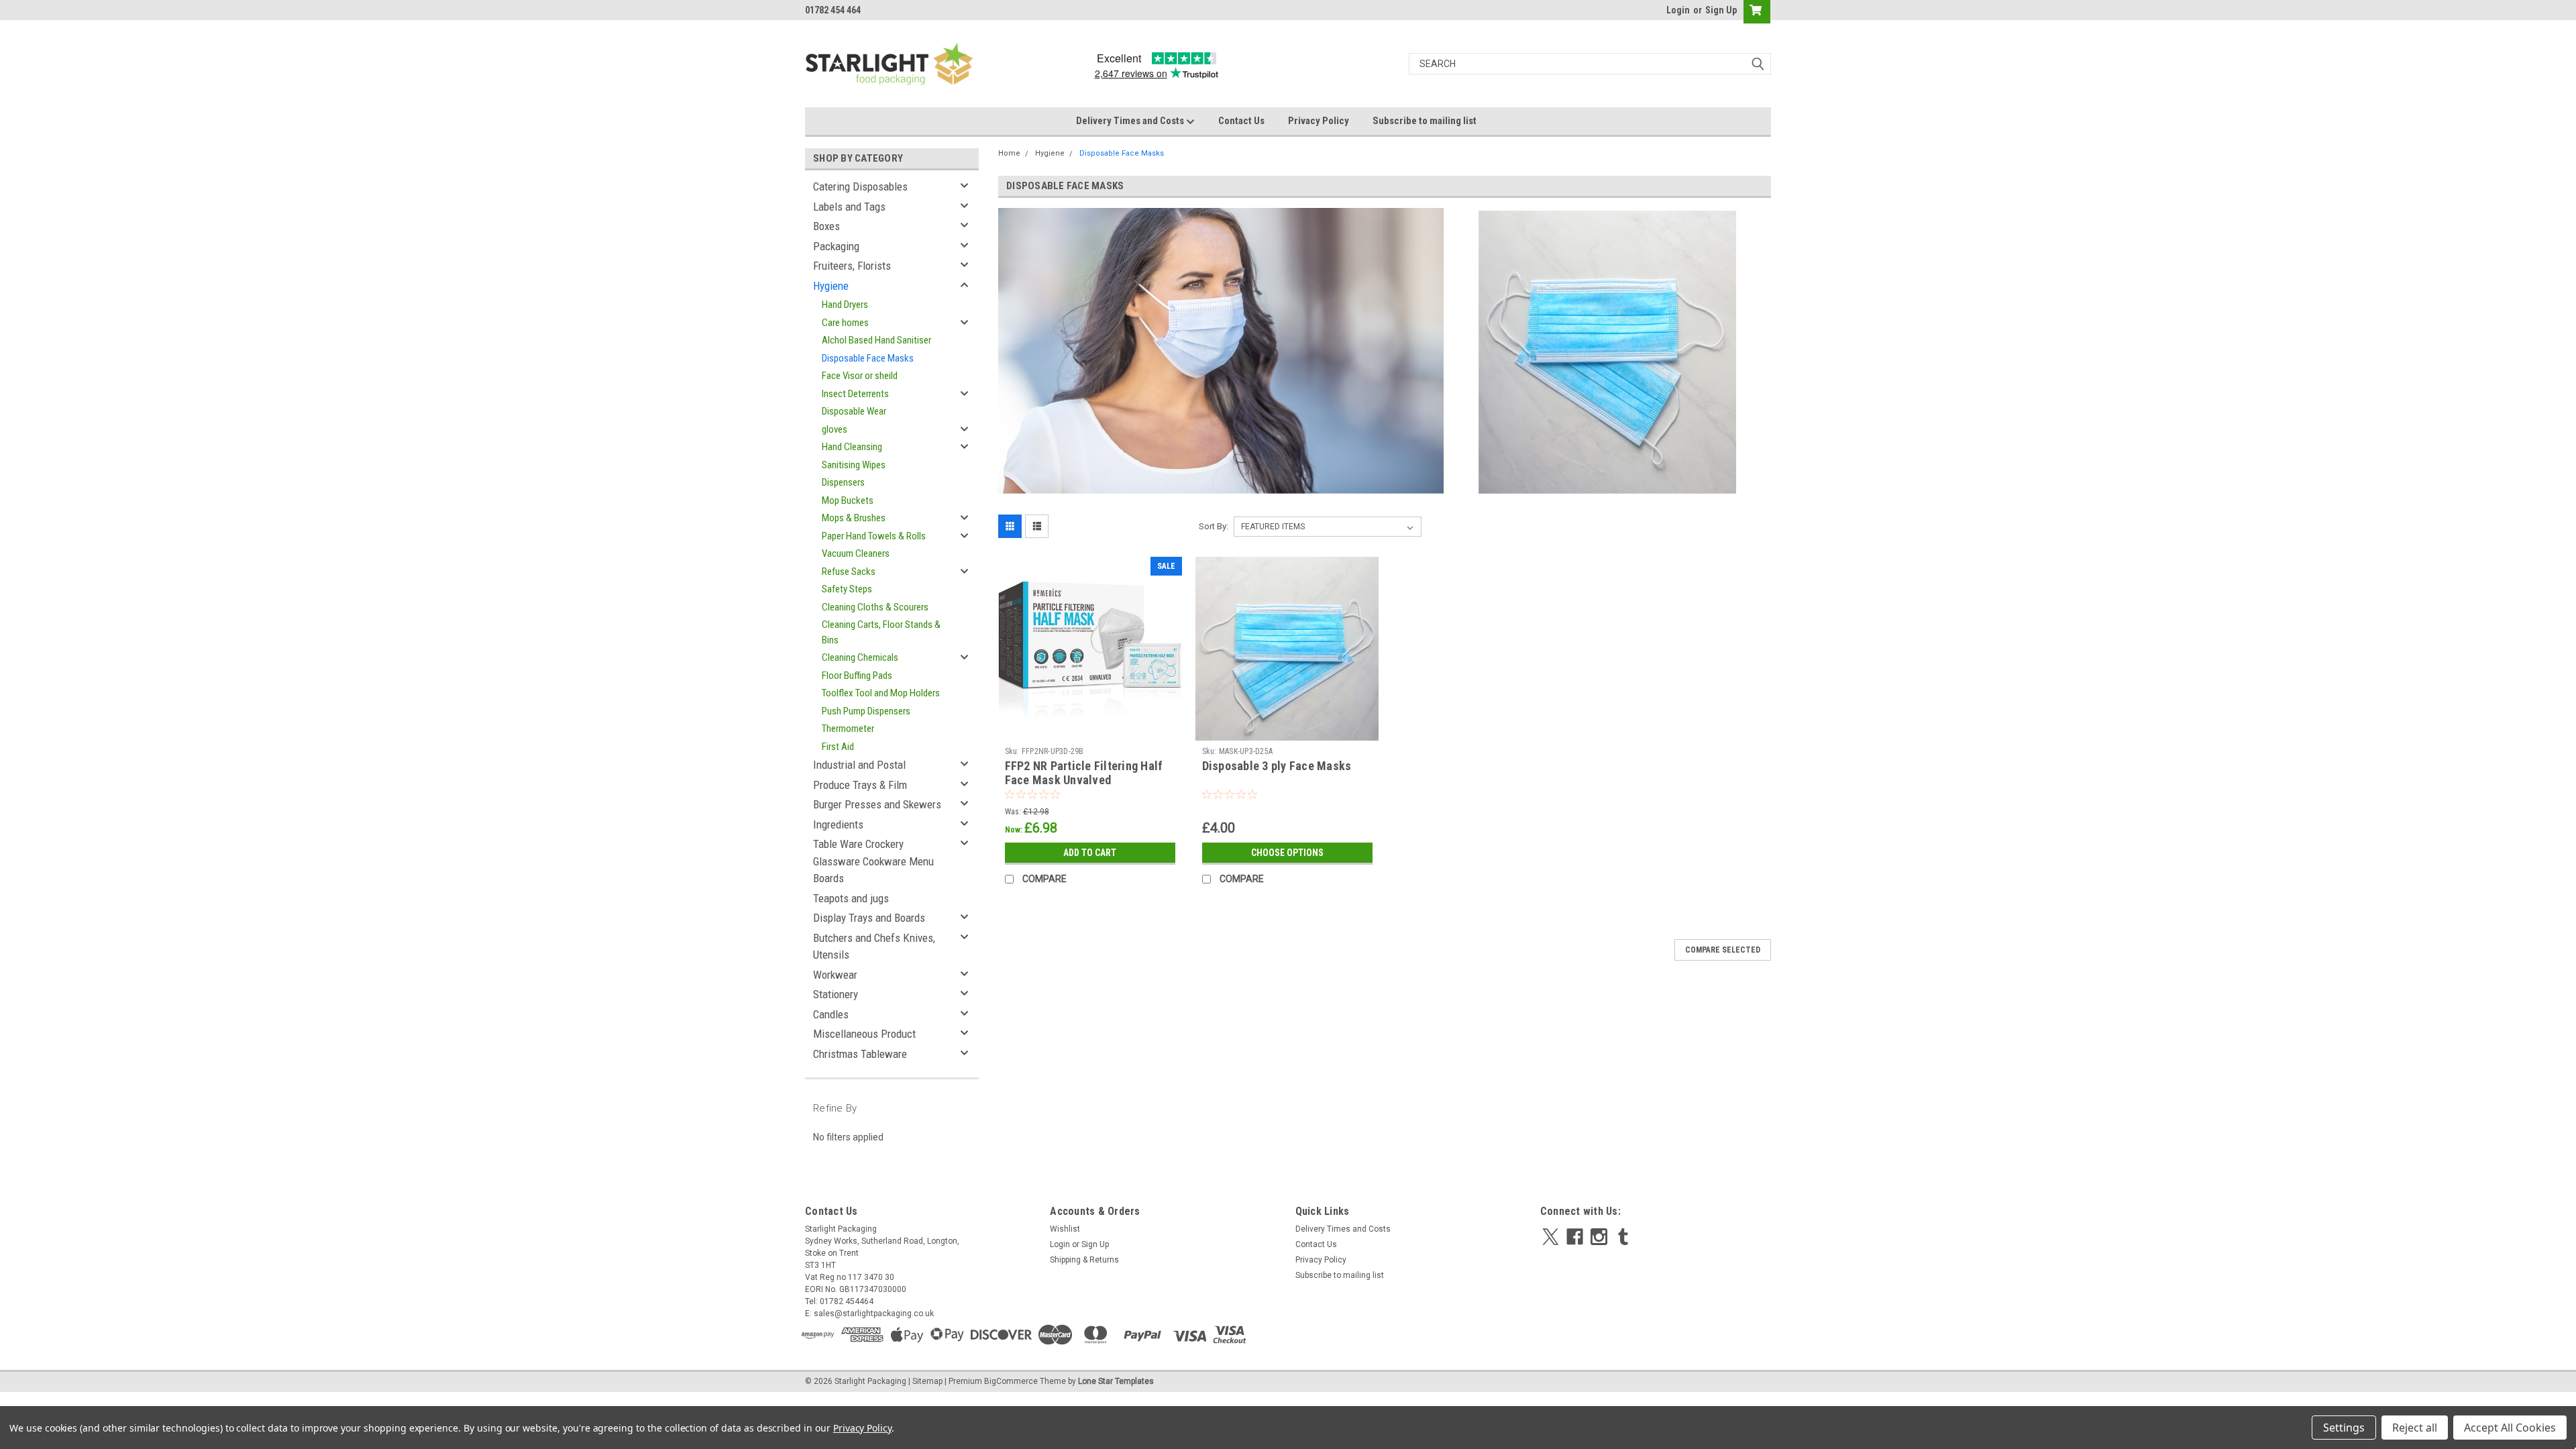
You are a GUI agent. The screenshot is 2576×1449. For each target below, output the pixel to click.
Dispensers (843, 482)
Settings (2344, 1428)
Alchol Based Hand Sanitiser (876, 340)
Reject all (2415, 1428)
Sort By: (1214, 526)
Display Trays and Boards (869, 918)
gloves (835, 429)
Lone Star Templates (1116, 1381)
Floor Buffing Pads (857, 676)
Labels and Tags (849, 207)
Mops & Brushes (854, 518)
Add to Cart (1090, 853)
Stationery (836, 994)
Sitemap (927, 1381)
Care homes (845, 323)
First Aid (838, 747)
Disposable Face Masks (868, 358)
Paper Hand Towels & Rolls (874, 536)
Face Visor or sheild (860, 376)
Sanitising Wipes (854, 465)
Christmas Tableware (860, 1054)
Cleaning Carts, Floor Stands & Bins (881, 632)
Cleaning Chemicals (860, 657)
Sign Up (1721, 10)
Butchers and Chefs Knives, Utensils (874, 947)
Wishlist (1065, 1229)
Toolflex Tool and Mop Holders (881, 693)
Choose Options (1287, 853)
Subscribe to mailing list (1425, 121)
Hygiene (831, 286)
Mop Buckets (848, 500)
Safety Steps (847, 589)
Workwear (835, 975)
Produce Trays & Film (860, 785)
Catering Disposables (860, 186)
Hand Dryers (845, 305)
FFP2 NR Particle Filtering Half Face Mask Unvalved (1084, 773)
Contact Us (1241, 121)
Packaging (836, 246)
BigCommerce (1011, 1381)
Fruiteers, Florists (852, 266)
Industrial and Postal (859, 765)
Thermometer (848, 729)
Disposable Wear (854, 411)
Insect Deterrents (855, 394)
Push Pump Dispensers (866, 711)
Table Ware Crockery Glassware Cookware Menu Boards (873, 861)
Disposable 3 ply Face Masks (1277, 766)
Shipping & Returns (1084, 1260)
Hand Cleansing (852, 447)
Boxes (826, 226)
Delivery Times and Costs (1131, 121)
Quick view (1090, 731)
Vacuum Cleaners (856, 553)
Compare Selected (1723, 950)
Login (1678, 10)
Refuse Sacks (849, 572)
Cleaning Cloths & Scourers (875, 607)
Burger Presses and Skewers (877, 804)
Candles (831, 1014)
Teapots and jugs (851, 898)
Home (1009, 153)
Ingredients (838, 824)
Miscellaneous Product (864, 1034)
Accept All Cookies (2510, 1428)
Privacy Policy (1319, 121)
